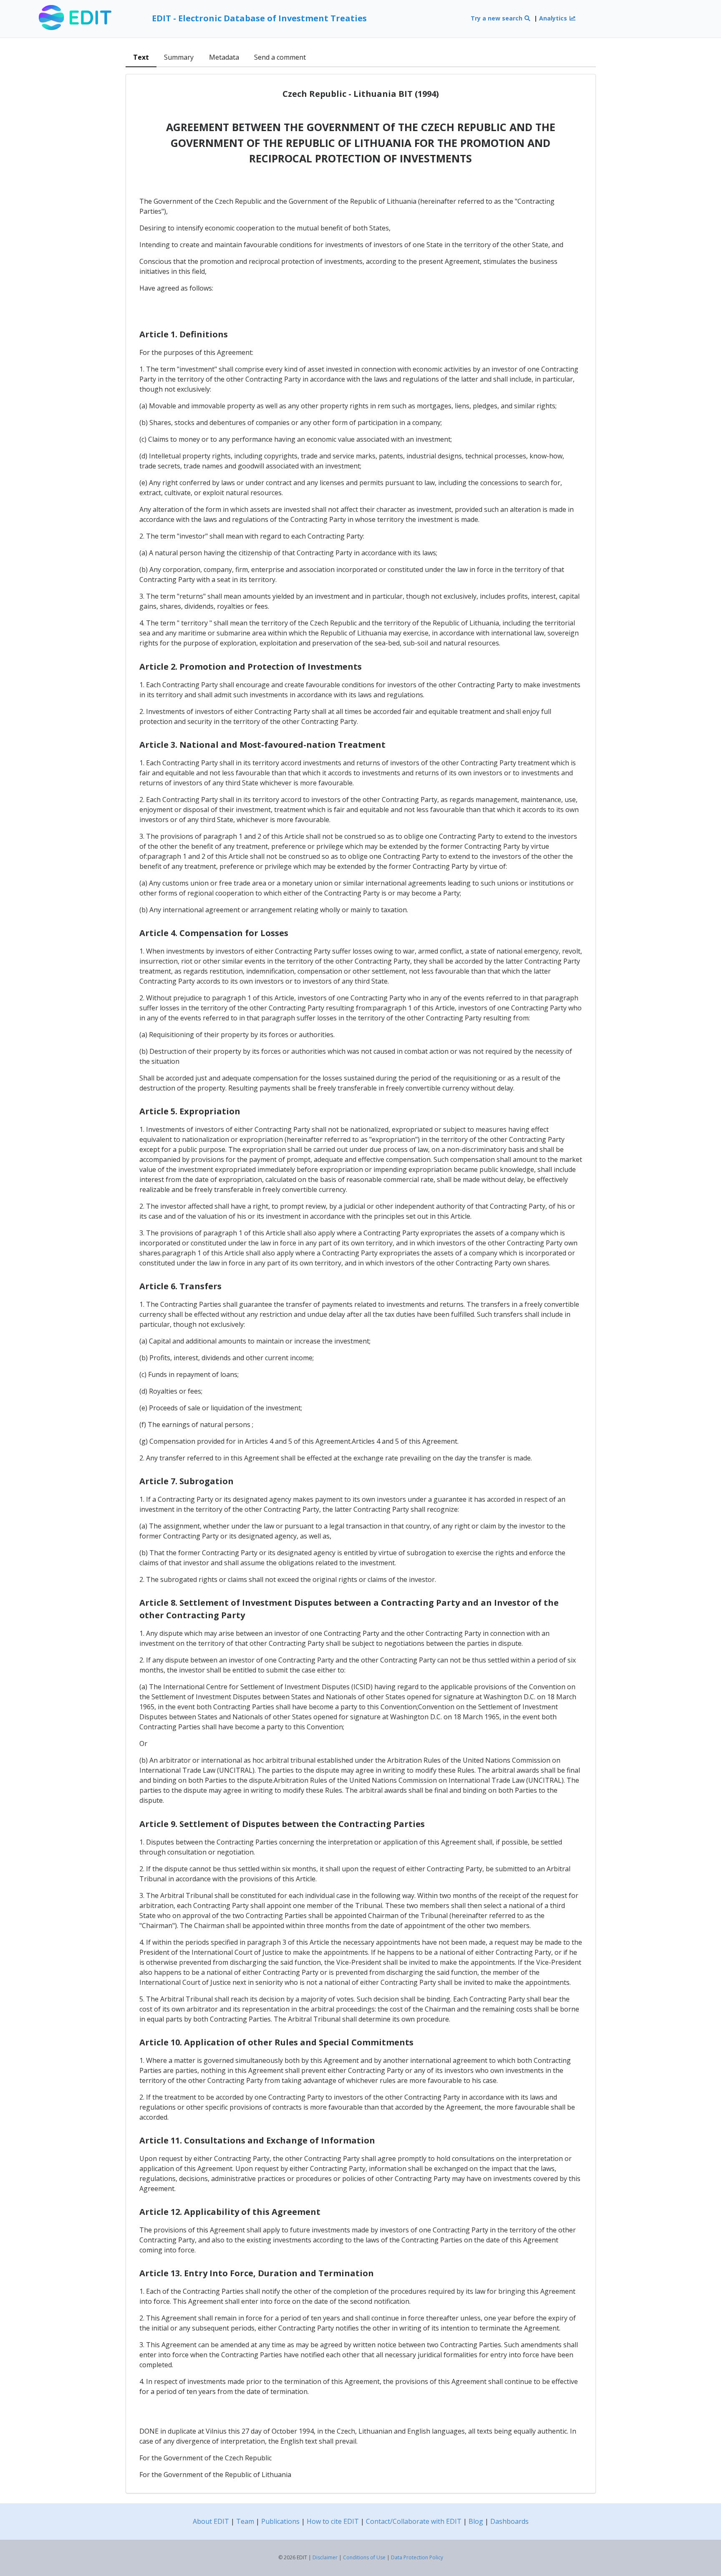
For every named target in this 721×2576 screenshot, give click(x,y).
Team (245, 2521)
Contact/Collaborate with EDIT (414, 2521)
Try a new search (497, 18)
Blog (476, 2521)
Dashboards (509, 2521)
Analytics (554, 18)
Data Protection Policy (417, 2557)
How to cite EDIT (333, 2521)
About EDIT (211, 2521)
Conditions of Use (364, 2557)
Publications (280, 2521)
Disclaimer (325, 2557)
